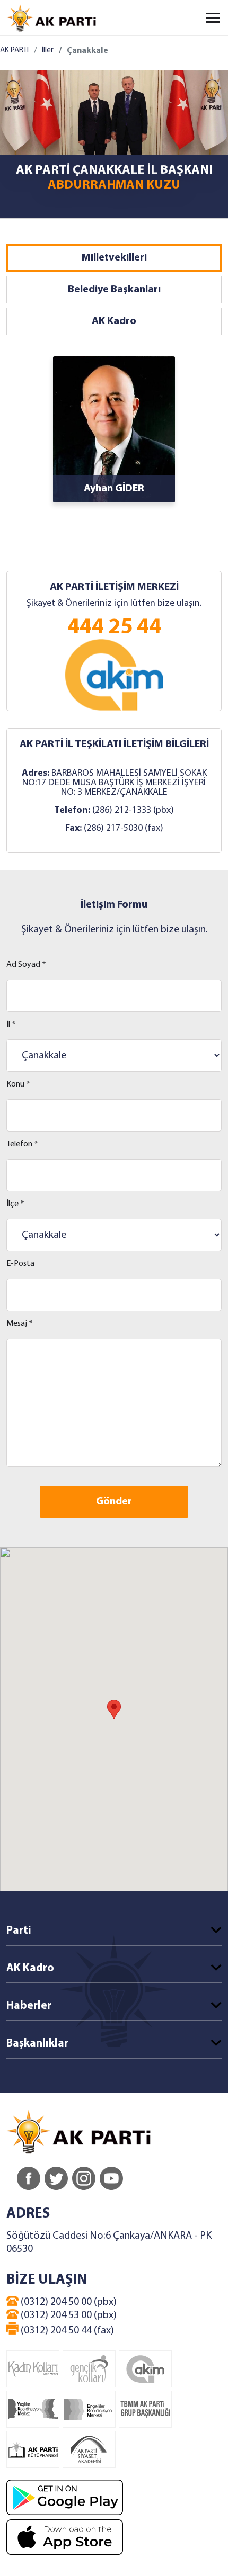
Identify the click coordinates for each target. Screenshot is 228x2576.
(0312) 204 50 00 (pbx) (68, 2302)
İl (11, 1025)
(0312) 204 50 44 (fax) (66, 2331)
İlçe (15, 1204)
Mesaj (20, 1324)
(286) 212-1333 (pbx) (133, 810)
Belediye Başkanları (114, 290)
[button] (114, 1709)
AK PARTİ (14, 51)
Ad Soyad (26, 965)
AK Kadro (114, 321)
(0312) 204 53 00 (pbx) (68, 2315)
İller (48, 51)
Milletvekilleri (114, 258)
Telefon (22, 1144)
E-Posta (20, 1264)
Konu (18, 1084)
